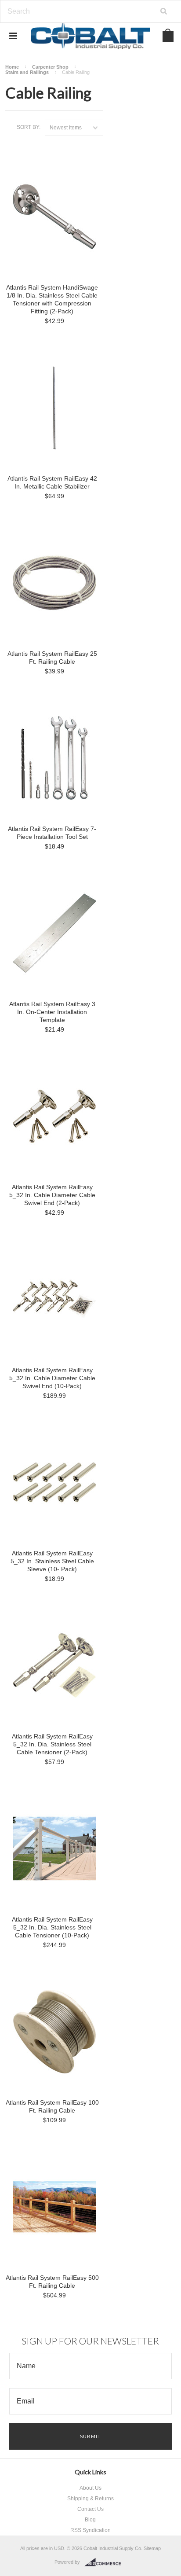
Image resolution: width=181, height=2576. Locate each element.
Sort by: (29, 127)
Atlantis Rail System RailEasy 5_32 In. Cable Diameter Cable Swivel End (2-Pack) (52, 1195)
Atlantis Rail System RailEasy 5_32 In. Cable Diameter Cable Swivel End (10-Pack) (52, 1378)
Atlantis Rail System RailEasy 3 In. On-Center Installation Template (52, 1012)
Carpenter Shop (50, 67)
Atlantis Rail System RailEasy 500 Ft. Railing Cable (52, 2282)
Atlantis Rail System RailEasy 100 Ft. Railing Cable (52, 2106)
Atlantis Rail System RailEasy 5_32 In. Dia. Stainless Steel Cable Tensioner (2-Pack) (52, 1744)
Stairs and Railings (27, 72)
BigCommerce (105, 2562)
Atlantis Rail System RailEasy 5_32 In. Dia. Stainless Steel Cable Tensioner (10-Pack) (52, 1927)
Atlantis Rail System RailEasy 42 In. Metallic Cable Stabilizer (52, 482)
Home (12, 67)
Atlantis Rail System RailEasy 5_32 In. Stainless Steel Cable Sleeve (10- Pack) (52, 1561)
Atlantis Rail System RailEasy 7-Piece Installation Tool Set (52, 833)
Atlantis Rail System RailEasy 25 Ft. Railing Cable (52, 658)
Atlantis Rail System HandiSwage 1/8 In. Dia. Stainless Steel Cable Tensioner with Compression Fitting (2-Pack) (52, 299)
